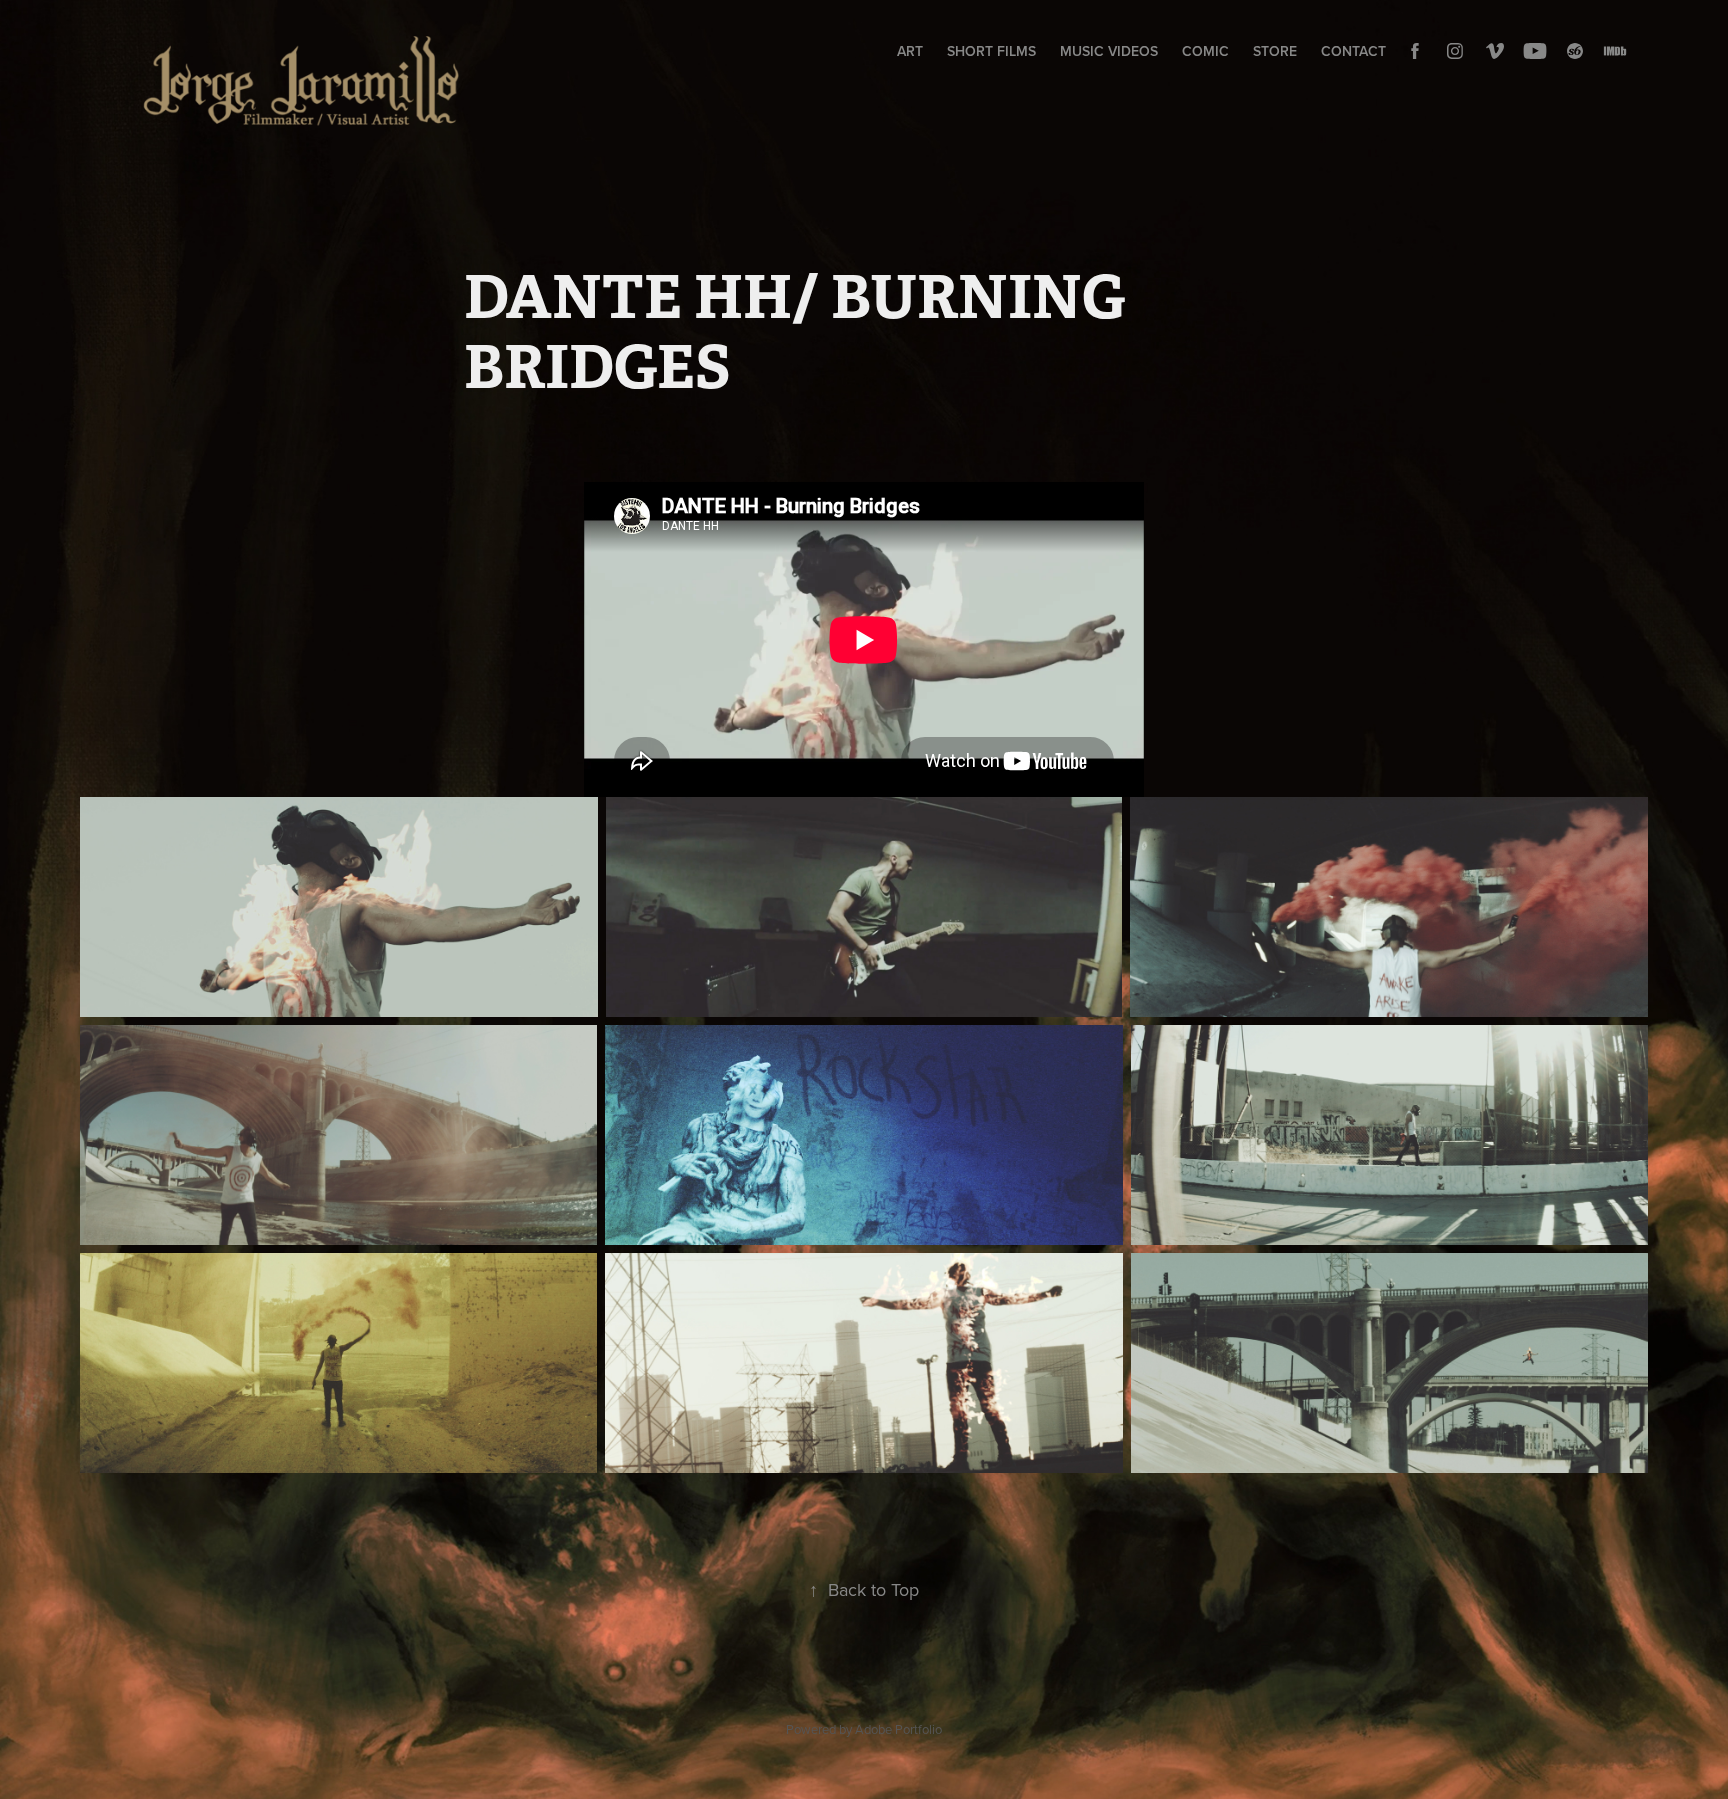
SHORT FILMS (991, 51)
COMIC (1205, 51)
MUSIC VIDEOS (1109, 51)
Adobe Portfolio (898, 1729)
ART (910, 51)
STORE (1275, 51)
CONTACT (1353, 51)
